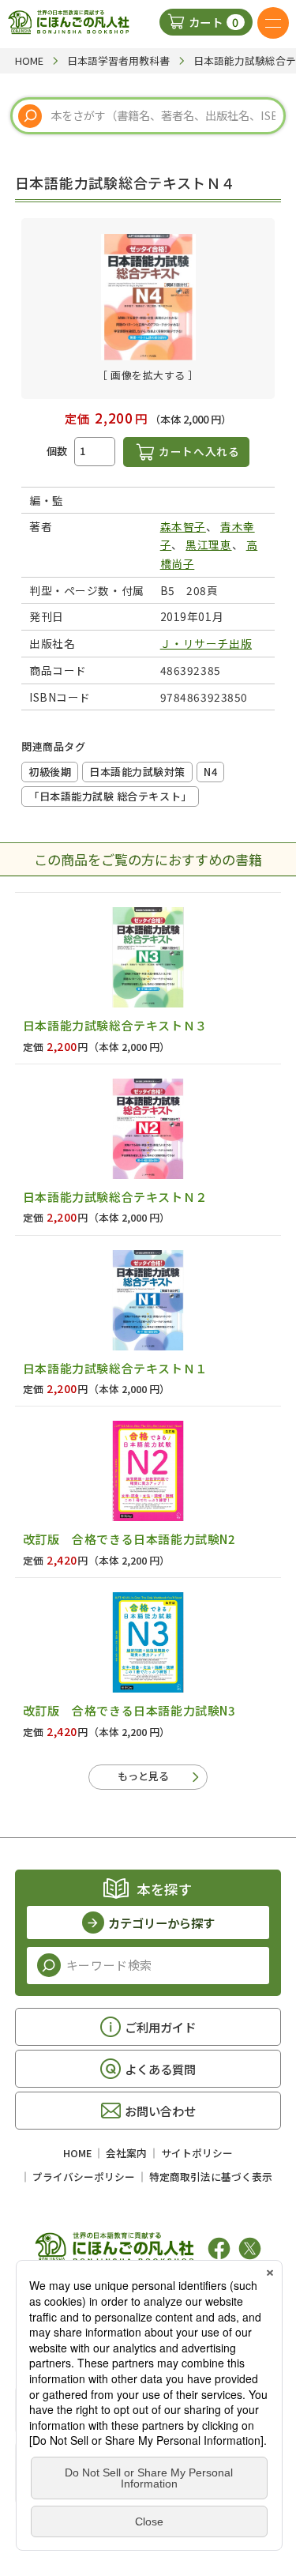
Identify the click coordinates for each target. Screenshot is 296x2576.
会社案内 (126, 2153)
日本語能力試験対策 (137, 772)
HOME (77, 2153)
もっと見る (143, 1776)
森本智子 (183, 526)
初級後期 (50, 772)
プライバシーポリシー (84, 2177)
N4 (210, 772)
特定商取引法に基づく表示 (211, 2177)
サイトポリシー (197, 2153)
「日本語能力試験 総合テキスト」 (110, 796)
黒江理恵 (208, 544)
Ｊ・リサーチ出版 (206, 643)
